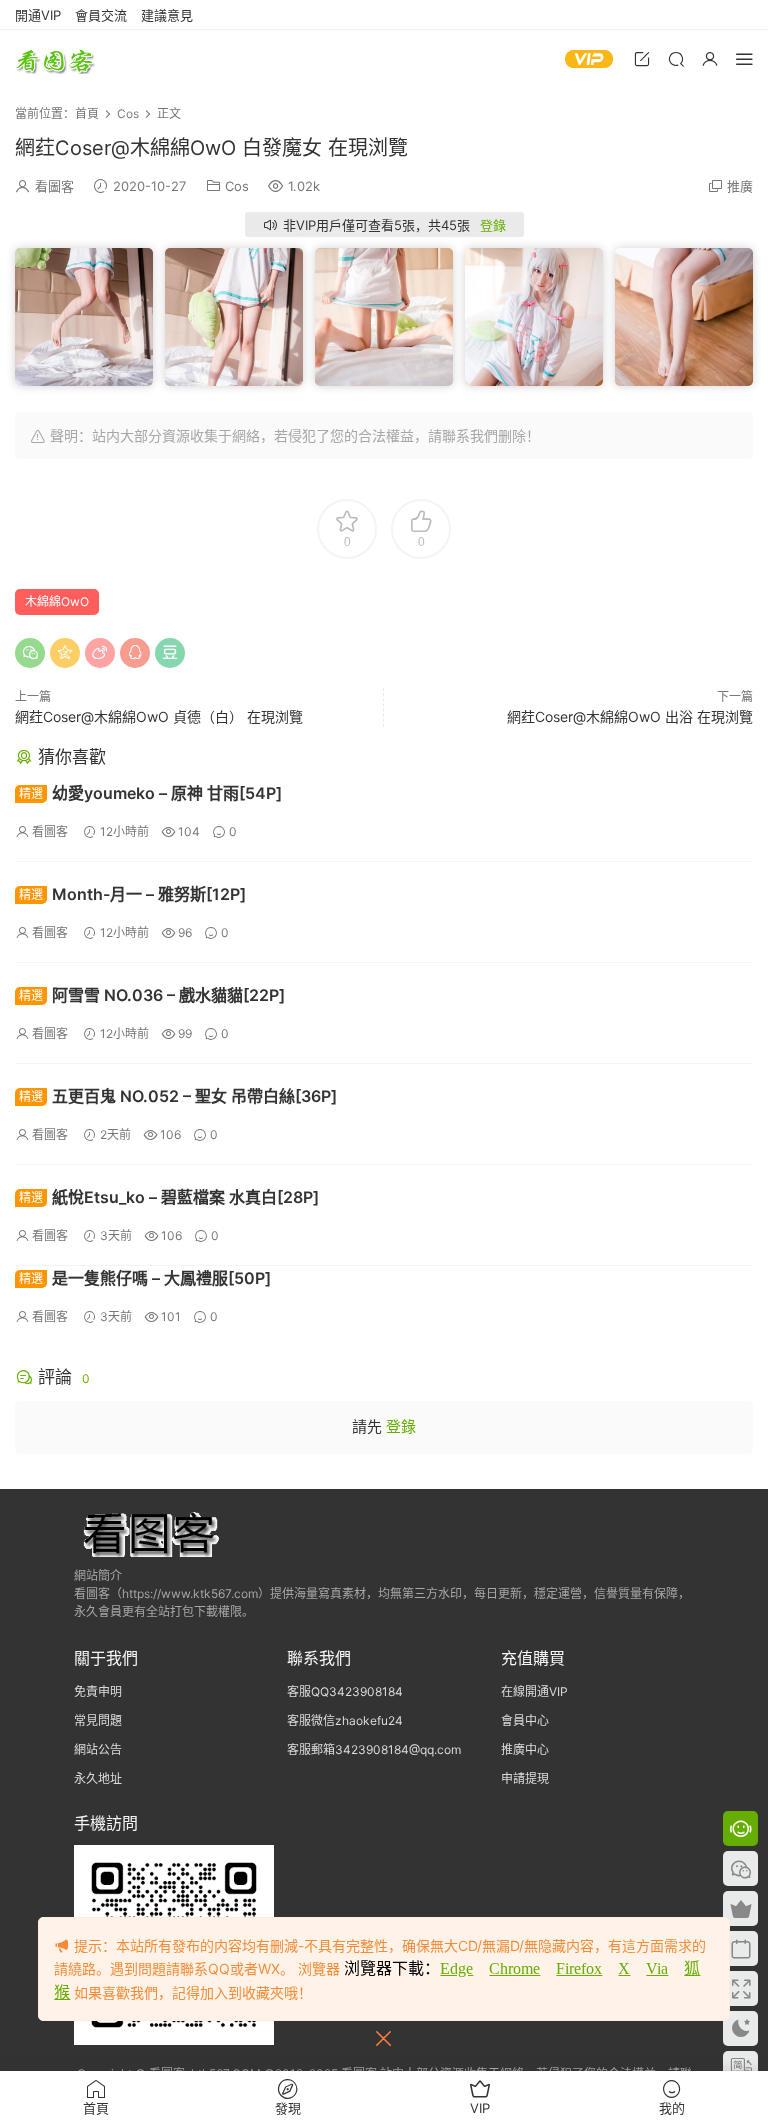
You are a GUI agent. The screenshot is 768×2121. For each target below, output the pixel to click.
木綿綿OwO (57, 601)
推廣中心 (525, 1749)
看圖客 (55, 60)
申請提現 (525, 1778)
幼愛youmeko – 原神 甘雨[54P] (150, 793)
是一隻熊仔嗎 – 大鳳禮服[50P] (145, 1278)
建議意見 (167, 15)
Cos (237, 186)
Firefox (579, 1968)
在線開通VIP (534, 1691)
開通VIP (38, 15)
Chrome (514, 1968)
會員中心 (525, 1720)
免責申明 (98, 1691)
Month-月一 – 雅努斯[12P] (132, 894)
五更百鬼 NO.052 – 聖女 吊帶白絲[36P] (178, 1096)
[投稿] (642, 58)
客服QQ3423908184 (345, 1691)
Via (657, 1968)
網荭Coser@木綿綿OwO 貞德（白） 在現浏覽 (159, 716)
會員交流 (101, 15)
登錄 (493, 225)
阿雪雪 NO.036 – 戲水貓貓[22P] (152, 995)
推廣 (740, 186)
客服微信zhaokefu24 (345, 1720)
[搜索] (676, 58)
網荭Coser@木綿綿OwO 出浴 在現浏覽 (630, 716)
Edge (456, 1968)
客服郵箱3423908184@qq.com (374, 1749)
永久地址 (98, 1778)
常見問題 (98, 1720)
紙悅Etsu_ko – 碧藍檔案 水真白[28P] (169, 1197)
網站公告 (98, 1749)
